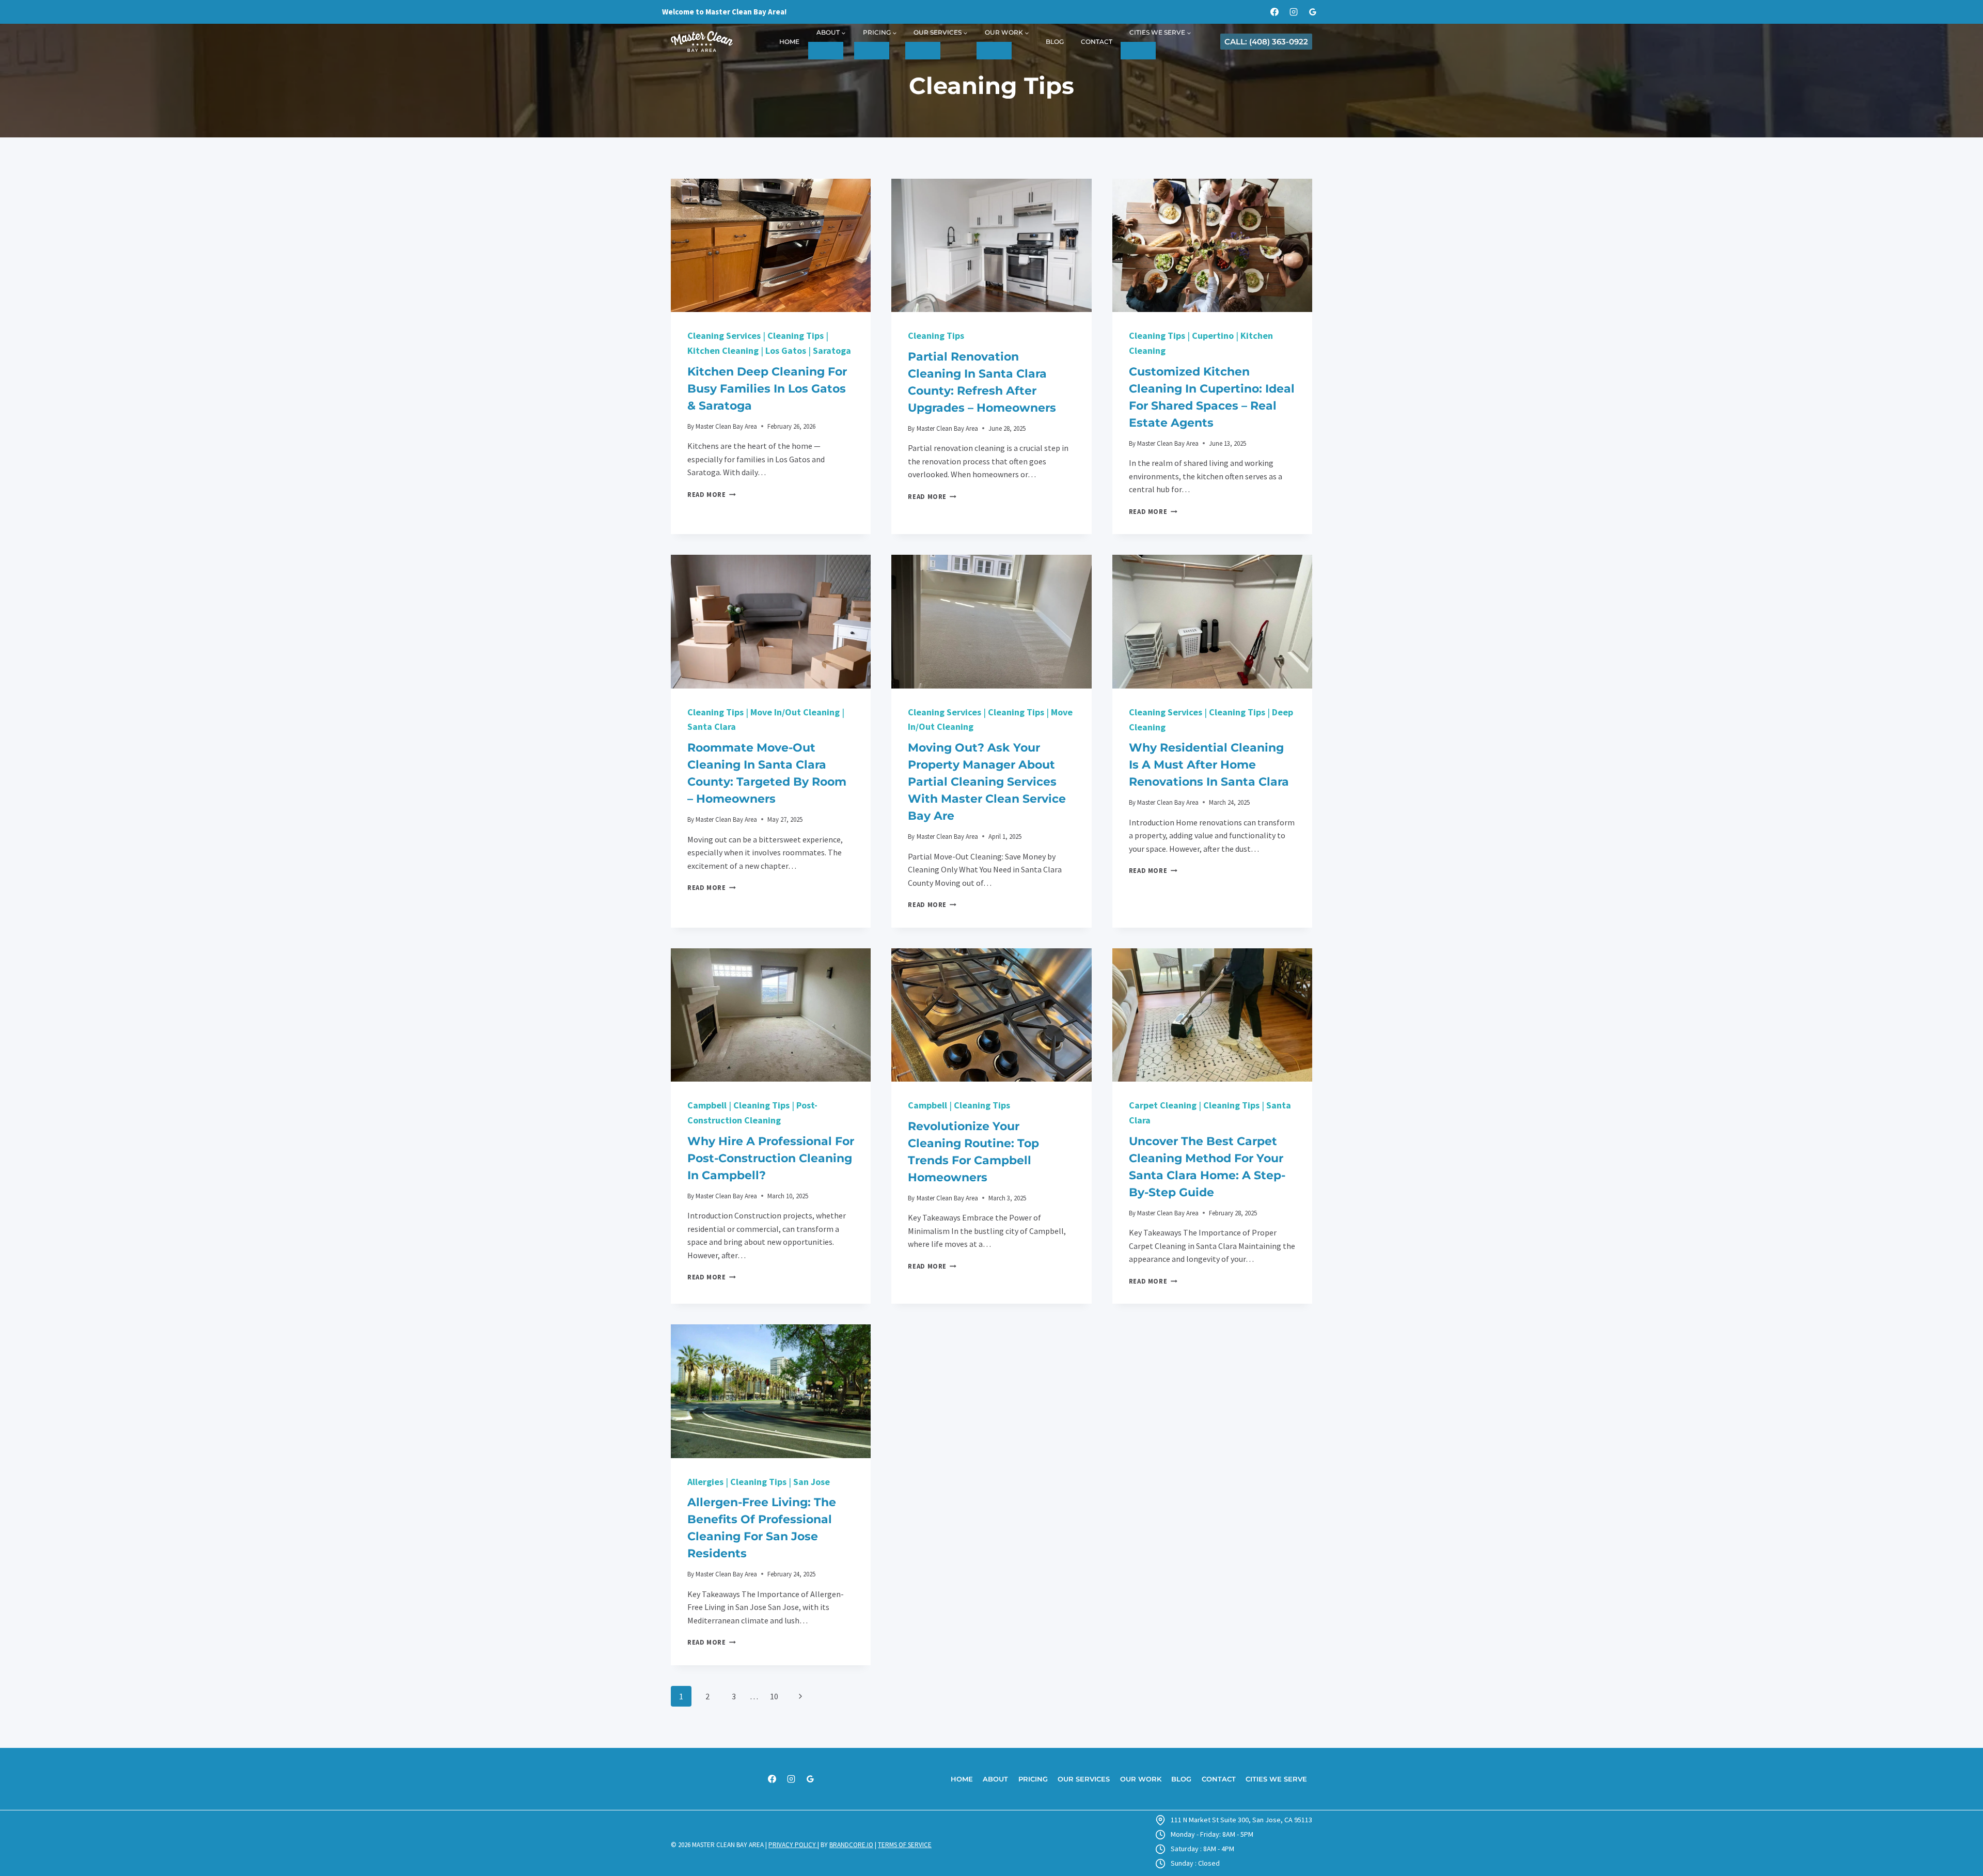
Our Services (1084, 1779)
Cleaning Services (724, 335)
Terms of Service (905, 1845)
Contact (1097, 42)
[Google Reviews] (1313, 12)
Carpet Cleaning (1163, 1105)
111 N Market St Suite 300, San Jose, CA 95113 (1241, 1820)
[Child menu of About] (826, 51)
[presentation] (771, 245)
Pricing (1033, 1779)
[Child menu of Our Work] (994, 51)
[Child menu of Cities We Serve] (1138, 51)
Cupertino (1213, 335)
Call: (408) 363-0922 (1266, 42)
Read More (712, 494)
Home (789, 42)
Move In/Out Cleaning (795, 712)
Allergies (705, 1482)
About (995, 1779)
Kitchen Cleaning (723, 350)
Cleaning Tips (796, 335)
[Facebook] (1274, 12)
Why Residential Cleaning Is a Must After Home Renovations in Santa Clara (1209, 765)
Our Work (1141, 1779)
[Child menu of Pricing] (872, 51)
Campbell (707, 1105)
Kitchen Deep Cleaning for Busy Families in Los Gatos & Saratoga (767, 389)
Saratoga (832, 350)
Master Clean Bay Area (726, 426)
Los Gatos (786, 350)
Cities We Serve (1276, 1779)
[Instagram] (1294, 12)
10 (774, 1696)
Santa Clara (712, 726)
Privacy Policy (793, 1845)
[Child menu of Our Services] (923, 51)
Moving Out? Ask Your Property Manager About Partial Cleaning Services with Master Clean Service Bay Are (987, 782)
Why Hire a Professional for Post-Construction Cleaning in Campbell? (771, 1158)
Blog (1055, 42)
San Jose (812, 1482)
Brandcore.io (851, 1845)
